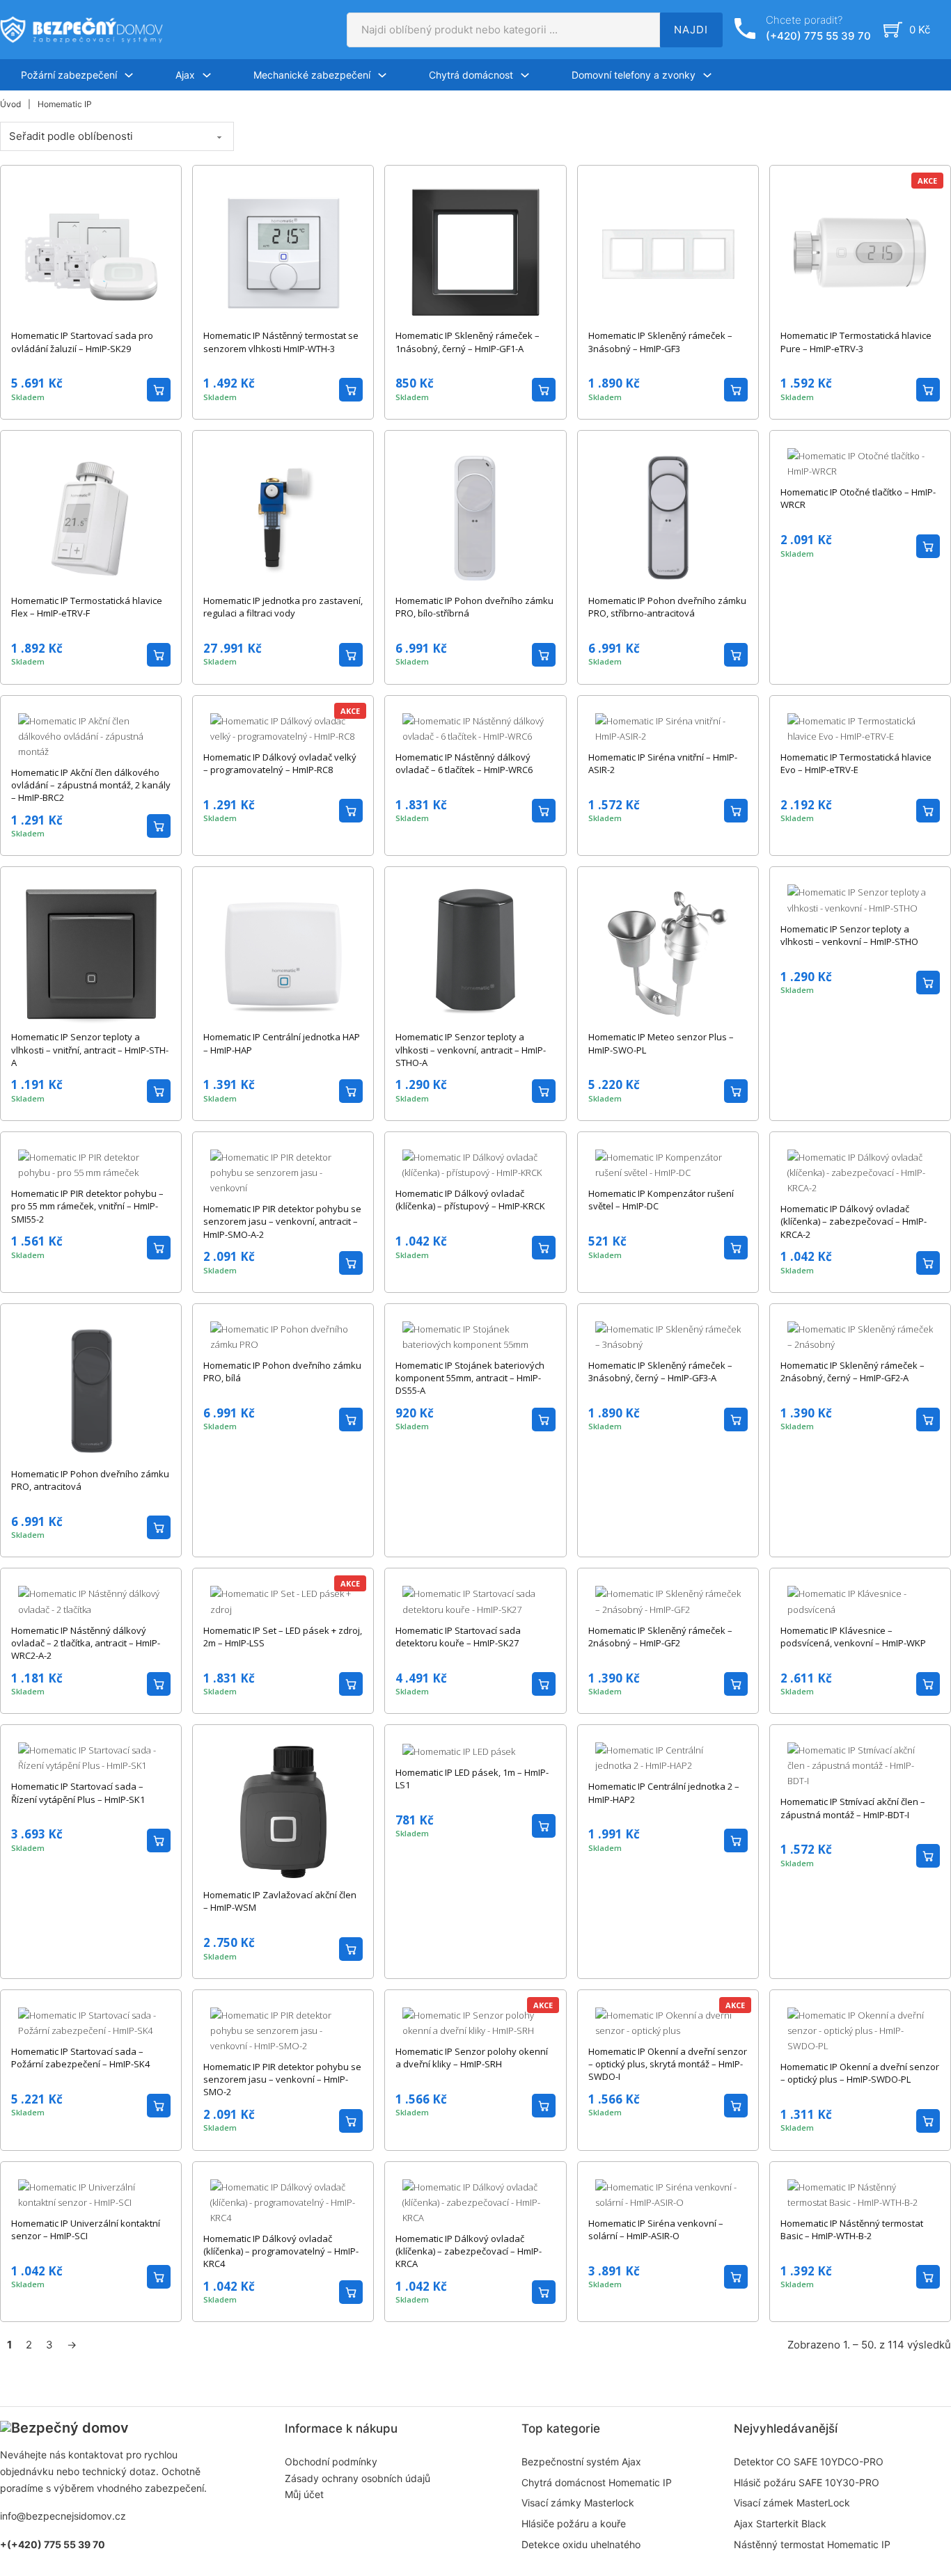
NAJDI (691, 30)
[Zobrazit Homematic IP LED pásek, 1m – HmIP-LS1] (459, 1750)
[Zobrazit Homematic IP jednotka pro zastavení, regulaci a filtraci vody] (283, 516)
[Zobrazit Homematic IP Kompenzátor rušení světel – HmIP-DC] (668, 1164)
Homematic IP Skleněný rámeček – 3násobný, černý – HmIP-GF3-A (660, 1372)
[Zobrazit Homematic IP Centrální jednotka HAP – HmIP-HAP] (283, 953)
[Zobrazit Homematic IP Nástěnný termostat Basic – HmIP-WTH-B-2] (860, 2193)
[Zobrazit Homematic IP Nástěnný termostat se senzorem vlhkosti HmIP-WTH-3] (283, 252)
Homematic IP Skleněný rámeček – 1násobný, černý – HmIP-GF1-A (467, 342)
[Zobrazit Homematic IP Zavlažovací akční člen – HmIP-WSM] (283, 1811)
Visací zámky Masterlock (578, 2503)
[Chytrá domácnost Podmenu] (525, 75)
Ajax (185, 75)
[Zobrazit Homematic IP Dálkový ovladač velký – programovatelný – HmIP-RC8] (283, 727)
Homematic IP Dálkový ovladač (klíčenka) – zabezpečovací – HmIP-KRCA (469, 2251)
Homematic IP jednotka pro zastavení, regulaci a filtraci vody (283, 607)
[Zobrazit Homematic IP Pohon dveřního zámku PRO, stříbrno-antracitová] (668, 516)
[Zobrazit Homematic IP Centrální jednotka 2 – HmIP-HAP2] (668, 1757)
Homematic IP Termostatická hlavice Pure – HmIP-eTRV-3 (856, 342)
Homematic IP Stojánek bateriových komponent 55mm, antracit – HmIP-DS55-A (470, 1378)
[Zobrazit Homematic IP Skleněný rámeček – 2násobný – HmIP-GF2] (668, 1600)
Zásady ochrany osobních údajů (357, 2478)
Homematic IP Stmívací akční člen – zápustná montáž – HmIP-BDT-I (853, 1808)
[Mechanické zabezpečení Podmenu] (382, 75)
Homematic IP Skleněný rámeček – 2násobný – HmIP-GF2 (660, 1637)
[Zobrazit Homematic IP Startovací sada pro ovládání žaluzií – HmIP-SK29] (91, 252)
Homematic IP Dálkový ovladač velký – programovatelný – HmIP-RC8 (280, 763)
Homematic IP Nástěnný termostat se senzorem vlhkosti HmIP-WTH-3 (281, 342)
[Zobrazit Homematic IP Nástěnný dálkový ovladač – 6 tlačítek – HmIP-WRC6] (475, 727)
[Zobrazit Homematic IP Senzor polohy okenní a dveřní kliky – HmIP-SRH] (475, 2021)
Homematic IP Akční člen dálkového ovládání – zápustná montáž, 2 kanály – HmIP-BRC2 (91, 785)
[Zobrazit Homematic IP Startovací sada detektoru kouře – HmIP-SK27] (475, 1600)
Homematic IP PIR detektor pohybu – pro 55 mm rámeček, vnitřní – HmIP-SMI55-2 (87, 1206)
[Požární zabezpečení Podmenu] (129, 75)
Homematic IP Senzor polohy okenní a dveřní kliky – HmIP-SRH (472, 2058)
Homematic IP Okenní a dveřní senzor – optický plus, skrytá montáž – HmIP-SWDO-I (668, 2064)
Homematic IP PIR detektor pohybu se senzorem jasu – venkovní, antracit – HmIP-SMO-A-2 (282, 1221)
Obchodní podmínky (331, 2462)
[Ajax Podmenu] (207, 75)
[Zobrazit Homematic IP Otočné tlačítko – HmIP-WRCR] (860, 463)
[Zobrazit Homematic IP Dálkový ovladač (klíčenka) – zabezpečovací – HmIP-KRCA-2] (860, 1172)
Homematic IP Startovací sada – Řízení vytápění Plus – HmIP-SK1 (78, 1792)
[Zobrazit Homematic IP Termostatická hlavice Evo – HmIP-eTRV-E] (860, 727)
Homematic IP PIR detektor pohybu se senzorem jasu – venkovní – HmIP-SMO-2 (282, 2079)
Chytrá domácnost (471, 75)
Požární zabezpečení (69, 75)
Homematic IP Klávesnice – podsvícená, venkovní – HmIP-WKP (853, 1637)
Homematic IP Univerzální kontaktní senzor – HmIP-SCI (86, 2229)
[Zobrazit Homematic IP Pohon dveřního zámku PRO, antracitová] (91, 1390)
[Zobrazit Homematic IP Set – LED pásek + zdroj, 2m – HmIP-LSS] (283, 1600)
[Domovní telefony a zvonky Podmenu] (707, 75)
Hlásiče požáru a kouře (574, 2523)
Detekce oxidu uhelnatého (581, 2544)
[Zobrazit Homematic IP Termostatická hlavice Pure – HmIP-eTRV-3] (860, 252)
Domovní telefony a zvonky (634, 75)
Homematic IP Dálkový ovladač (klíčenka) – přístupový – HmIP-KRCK (470, 1200)
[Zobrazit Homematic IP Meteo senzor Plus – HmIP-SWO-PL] (668, 953)
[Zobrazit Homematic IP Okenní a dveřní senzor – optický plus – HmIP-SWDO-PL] (860, 2029)
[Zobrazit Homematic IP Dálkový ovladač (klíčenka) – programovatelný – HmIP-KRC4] (283, 2201)
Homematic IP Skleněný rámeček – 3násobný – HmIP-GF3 (660, 342)
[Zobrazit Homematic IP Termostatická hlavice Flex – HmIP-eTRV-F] (91, 516)
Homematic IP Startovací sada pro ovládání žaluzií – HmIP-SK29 (82, 342)
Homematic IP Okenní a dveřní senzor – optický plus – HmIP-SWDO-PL (860, 2073)
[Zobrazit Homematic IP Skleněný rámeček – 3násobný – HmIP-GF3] (668, 252)
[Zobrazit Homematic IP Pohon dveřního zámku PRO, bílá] (283, 1335)
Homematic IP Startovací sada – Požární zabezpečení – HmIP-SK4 (80, 2058)
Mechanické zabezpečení (312, 75)
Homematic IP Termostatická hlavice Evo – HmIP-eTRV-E (856, 763)
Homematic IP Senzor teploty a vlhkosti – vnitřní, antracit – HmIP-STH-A (90, 1049)
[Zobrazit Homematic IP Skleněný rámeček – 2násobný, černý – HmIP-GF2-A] (860, 1335)
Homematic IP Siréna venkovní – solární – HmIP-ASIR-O (656, 2229)
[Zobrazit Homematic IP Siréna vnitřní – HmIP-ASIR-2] (668, 727)
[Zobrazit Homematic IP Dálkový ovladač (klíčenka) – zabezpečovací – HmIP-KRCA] (475, 2201)
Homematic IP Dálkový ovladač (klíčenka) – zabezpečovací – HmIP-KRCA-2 (854, 1221)
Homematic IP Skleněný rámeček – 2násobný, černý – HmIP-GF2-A (852, 1372)
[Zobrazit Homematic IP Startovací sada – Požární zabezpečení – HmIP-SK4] (91, 2021)
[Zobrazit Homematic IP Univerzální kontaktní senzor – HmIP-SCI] (91, 2193)
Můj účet (304, 2494)
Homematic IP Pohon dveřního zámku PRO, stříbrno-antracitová (667, 607)
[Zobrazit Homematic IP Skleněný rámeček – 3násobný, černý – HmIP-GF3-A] (668, 1335)
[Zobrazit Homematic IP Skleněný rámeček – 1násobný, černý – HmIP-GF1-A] (475, 252)
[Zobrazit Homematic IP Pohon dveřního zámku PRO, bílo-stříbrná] (475, 516)
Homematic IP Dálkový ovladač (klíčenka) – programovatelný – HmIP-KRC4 (281, 2251)
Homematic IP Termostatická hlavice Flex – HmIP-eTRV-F (87, 607)
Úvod (10, 104)
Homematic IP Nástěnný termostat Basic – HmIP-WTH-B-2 (852, 2229)
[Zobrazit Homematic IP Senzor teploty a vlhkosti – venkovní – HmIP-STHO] (860, 899)
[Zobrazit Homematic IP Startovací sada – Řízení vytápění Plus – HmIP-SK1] (91, 1757)
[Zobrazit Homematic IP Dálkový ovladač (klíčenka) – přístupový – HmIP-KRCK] (475, 1164)
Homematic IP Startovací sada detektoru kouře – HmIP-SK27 (458, 1637)
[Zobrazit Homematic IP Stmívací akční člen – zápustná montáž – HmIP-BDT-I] (860, 1765)
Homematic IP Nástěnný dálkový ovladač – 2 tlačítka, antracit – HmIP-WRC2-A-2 (86, 1643)
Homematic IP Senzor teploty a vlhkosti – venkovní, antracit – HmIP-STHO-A (471, 1049)
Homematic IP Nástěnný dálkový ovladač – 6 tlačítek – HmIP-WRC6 (464, 763)
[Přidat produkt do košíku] (159, 390)
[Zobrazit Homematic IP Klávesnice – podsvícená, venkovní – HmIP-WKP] (860, 1600)
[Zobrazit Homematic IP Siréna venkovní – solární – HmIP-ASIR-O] (668, 2193)
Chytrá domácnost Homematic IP (597, 2482)
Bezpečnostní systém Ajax (581, 2462)
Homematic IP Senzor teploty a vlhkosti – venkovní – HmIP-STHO (849, 935)
